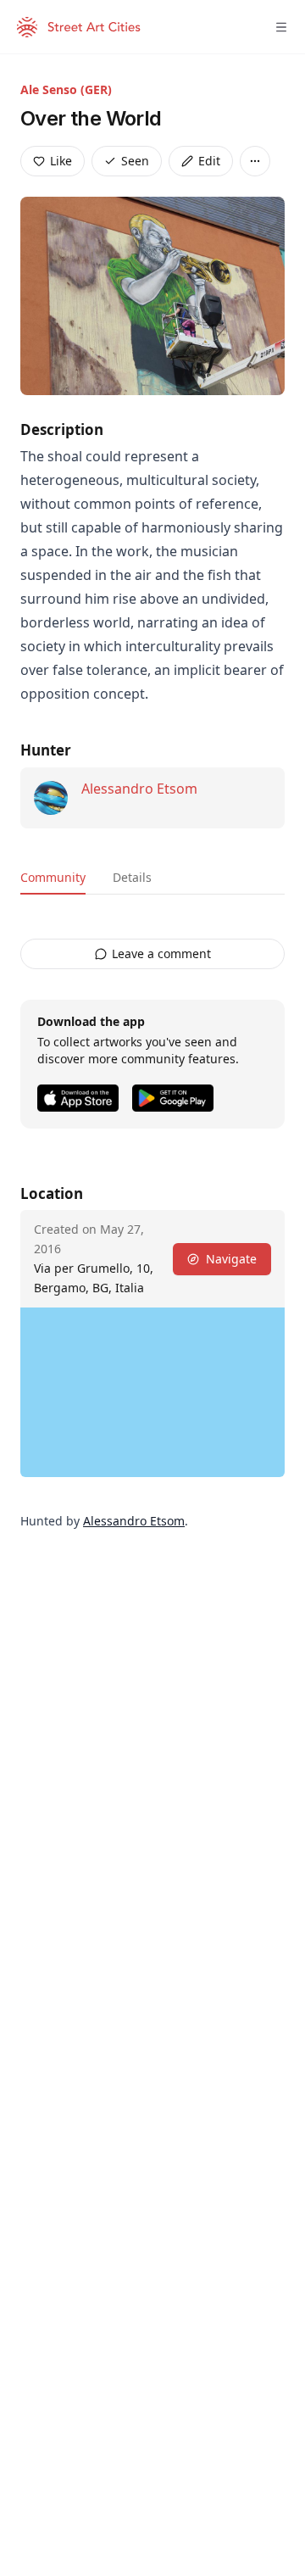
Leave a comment (161, 953)
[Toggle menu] (281, 27)
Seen (135, 161)
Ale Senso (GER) (66, 89)
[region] (152, 1392)
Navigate (231, 1259)
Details (132, 877)
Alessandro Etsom (139, 789)
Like (61, 161)
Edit (209, 161)
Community (53, 877)
